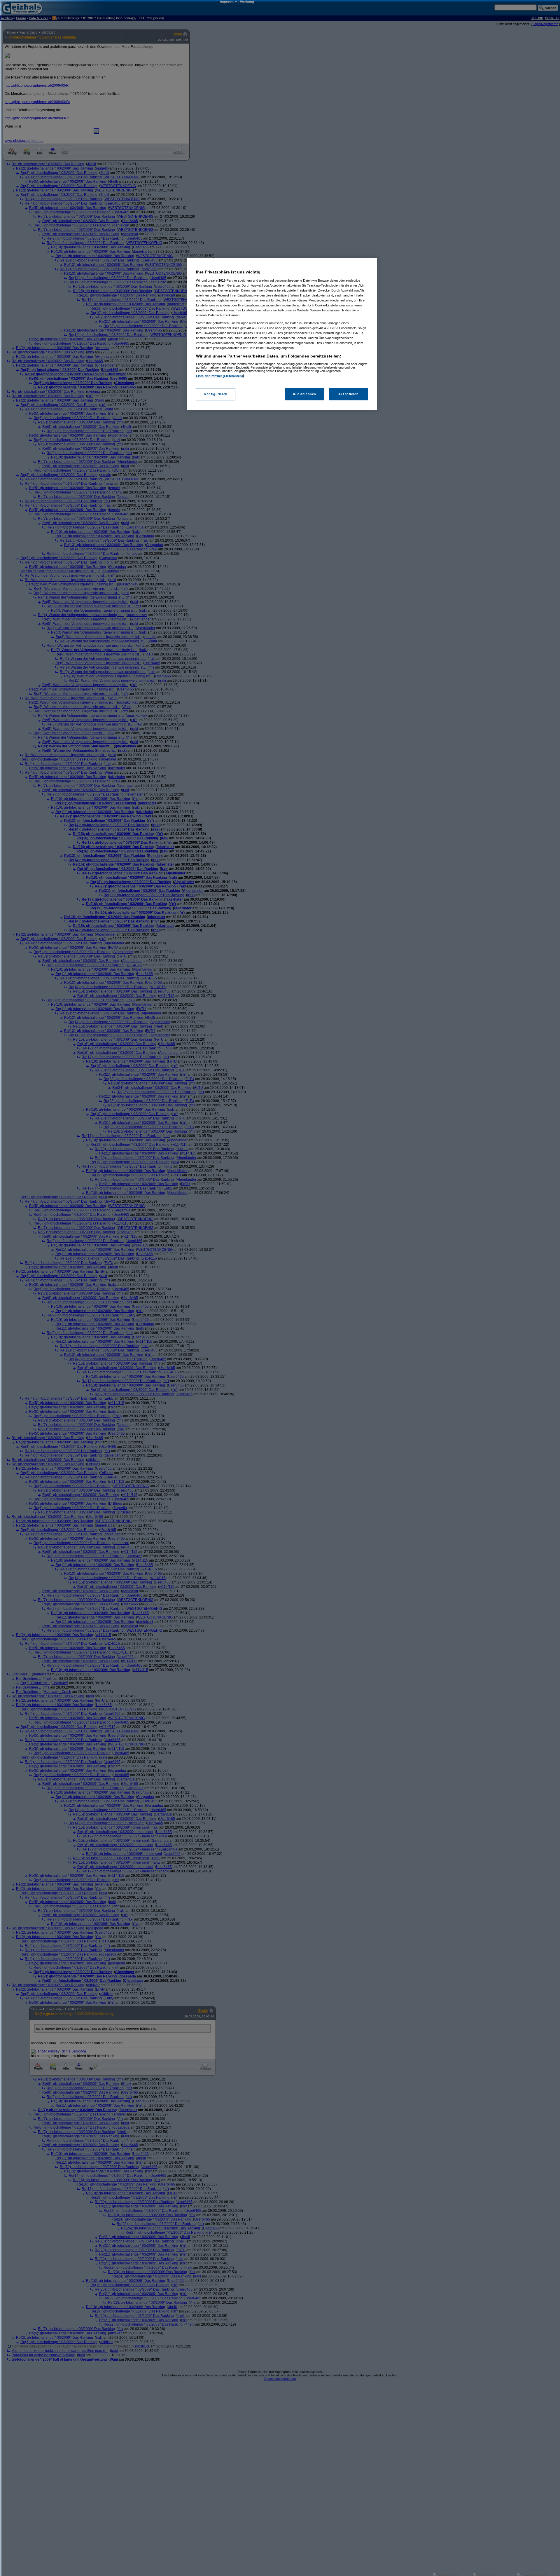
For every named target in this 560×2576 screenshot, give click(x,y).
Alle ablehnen (304, 394)
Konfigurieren (216, 394)
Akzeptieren (348, 394)
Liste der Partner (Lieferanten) (220, 376)
